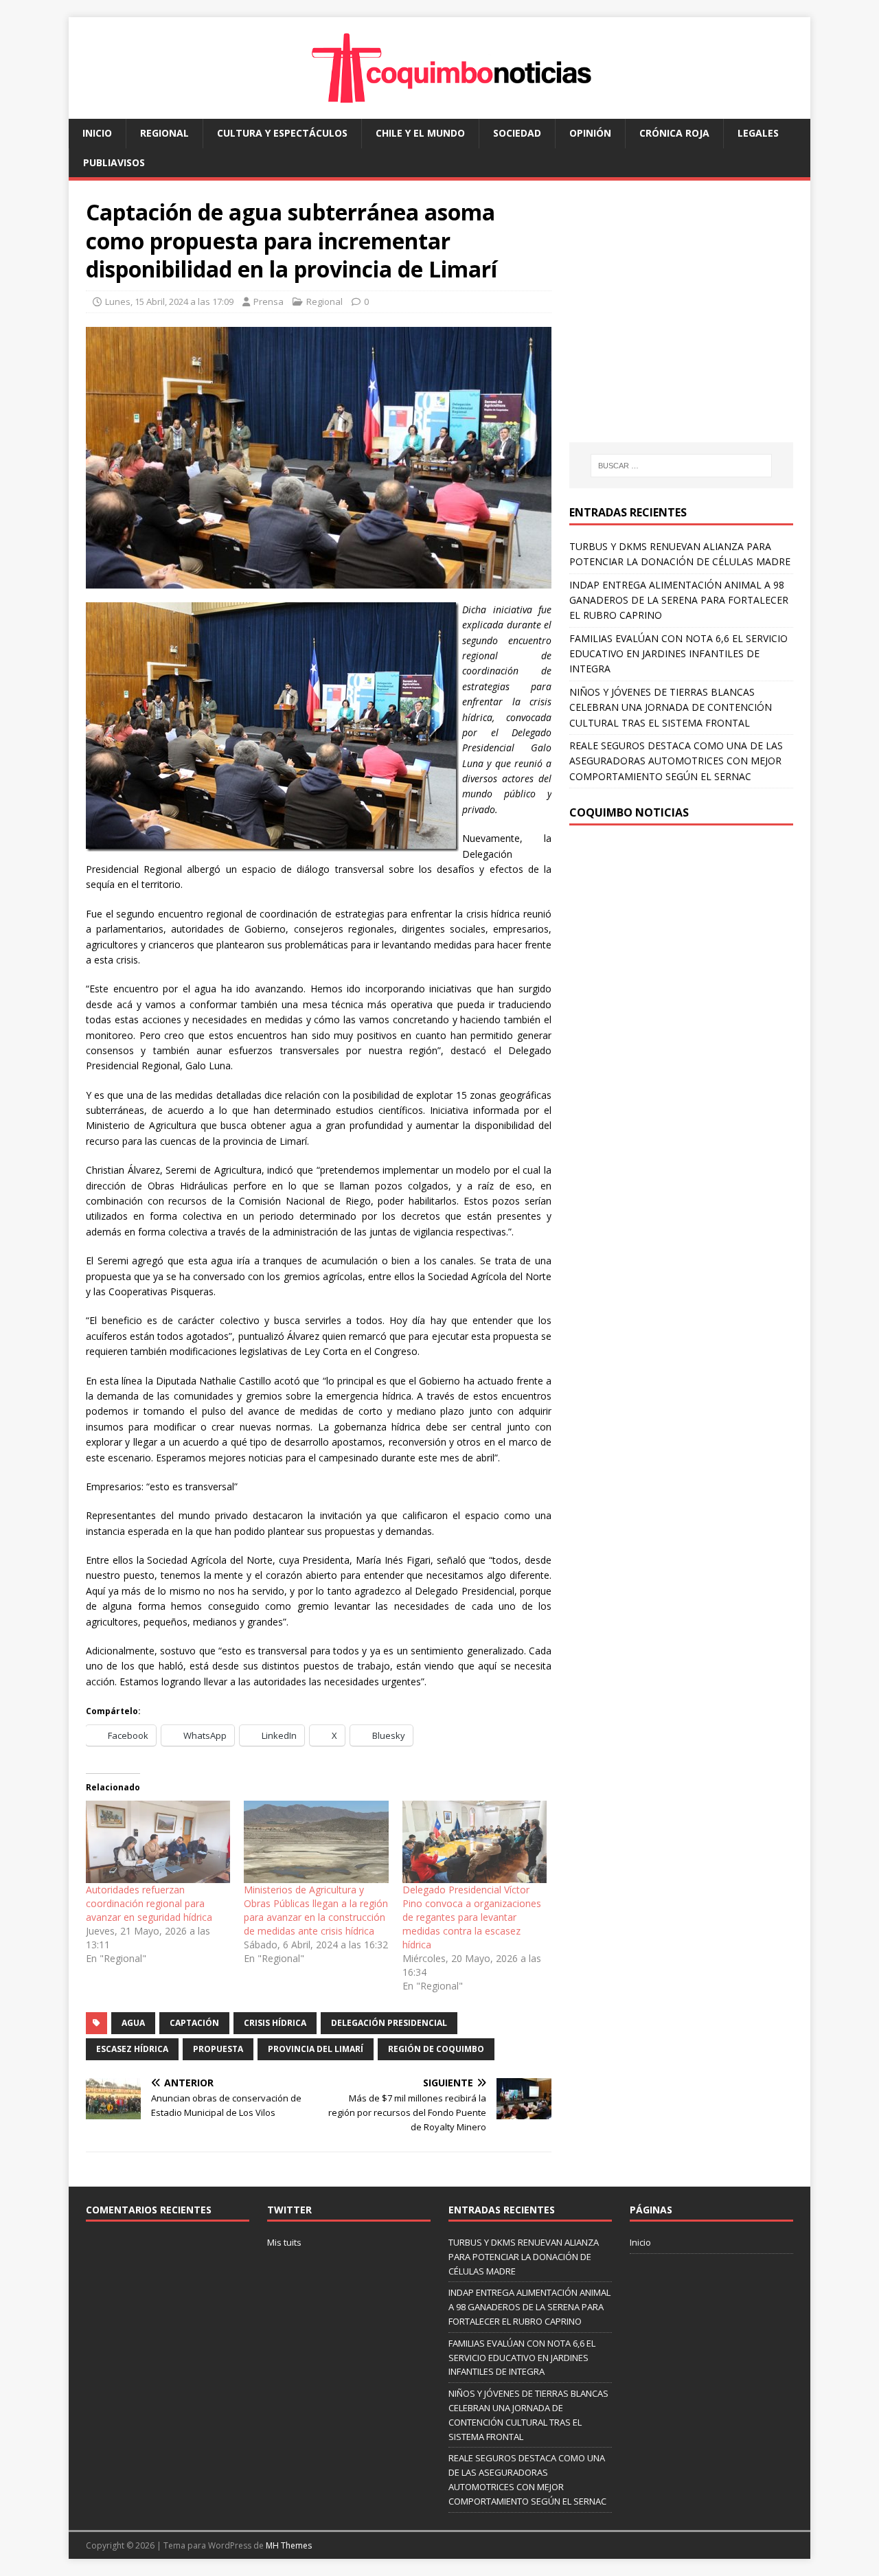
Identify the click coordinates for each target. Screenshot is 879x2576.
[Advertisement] (685, 325)
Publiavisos (114, 162)
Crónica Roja (674, 133)
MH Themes (289, 2545)
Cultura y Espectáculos (282, 133)
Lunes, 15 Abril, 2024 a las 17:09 (169, 301)
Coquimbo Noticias (629, 812)
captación (194, 2023)
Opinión (590, 133)
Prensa (269, 301)
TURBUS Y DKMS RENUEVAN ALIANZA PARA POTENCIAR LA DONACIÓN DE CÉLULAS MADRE (524, 2257)
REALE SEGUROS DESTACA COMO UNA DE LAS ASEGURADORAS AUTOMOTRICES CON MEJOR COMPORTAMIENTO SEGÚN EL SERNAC (676, 761)
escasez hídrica (132, 2049)
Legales (758, 133)
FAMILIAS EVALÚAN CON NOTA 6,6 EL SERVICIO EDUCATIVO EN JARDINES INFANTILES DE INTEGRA (678, 654)
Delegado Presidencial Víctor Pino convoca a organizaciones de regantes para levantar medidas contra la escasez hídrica (472, 1917)
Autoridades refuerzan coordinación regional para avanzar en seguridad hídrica (149, 1903)
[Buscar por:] (681, 466)
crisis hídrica (275, 2023)
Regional (164, 133)
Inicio (97, 133)
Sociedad (517, 133)
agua (133, 2023)
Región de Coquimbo (436, 2049)
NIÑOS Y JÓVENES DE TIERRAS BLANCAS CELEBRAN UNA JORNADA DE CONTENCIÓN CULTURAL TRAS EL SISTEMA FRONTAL (671, 707)
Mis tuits (284, 2242)
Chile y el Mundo (420, 133)
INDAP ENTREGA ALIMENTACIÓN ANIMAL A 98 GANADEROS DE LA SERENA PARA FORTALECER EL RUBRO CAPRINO (679, 600)
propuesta (218, 2049)
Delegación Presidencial (389, 2023)
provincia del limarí (316, 2049)
